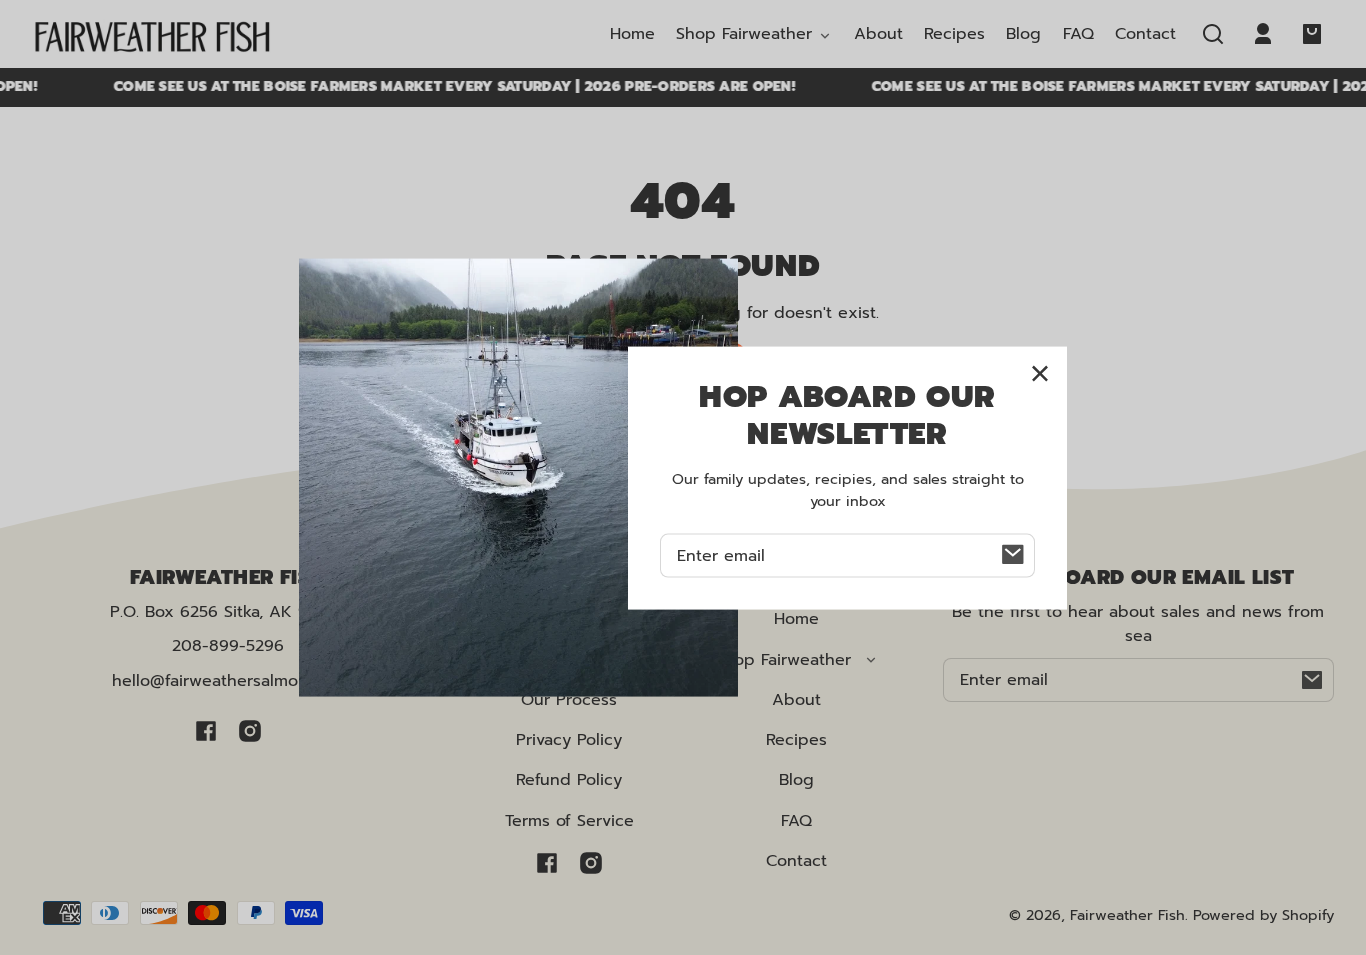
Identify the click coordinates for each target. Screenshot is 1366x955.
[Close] (1040, 374)
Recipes (796, 740)
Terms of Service (569, 821)
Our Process (569, 700)
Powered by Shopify (1263, 915)
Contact (796, 861)
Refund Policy (569, 780)
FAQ (796, 821)
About (796, 700)
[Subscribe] (1312, 680)
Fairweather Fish (1127, 915)
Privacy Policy (569, 740)
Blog (796, 780)
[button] (1213, 34)
